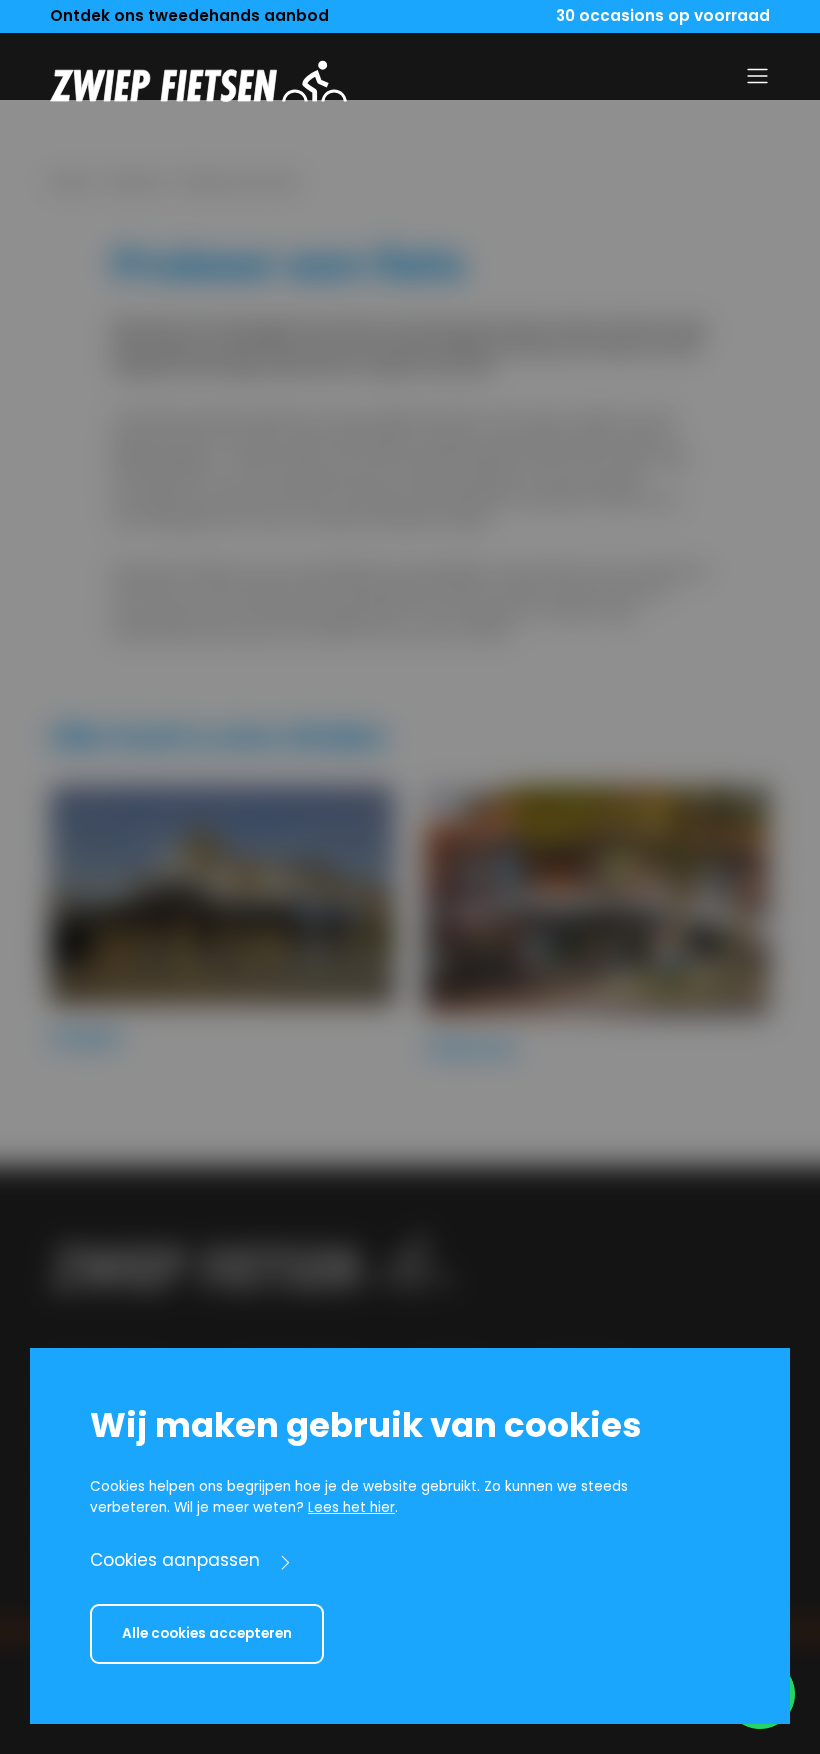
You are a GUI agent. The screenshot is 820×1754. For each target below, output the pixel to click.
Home (70, 182)
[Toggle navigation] (758, 76)
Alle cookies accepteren (207, 1633)
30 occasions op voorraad (663, 15)
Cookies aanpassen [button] (175, 1560)
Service (135, 182)
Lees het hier (351, 1507)
